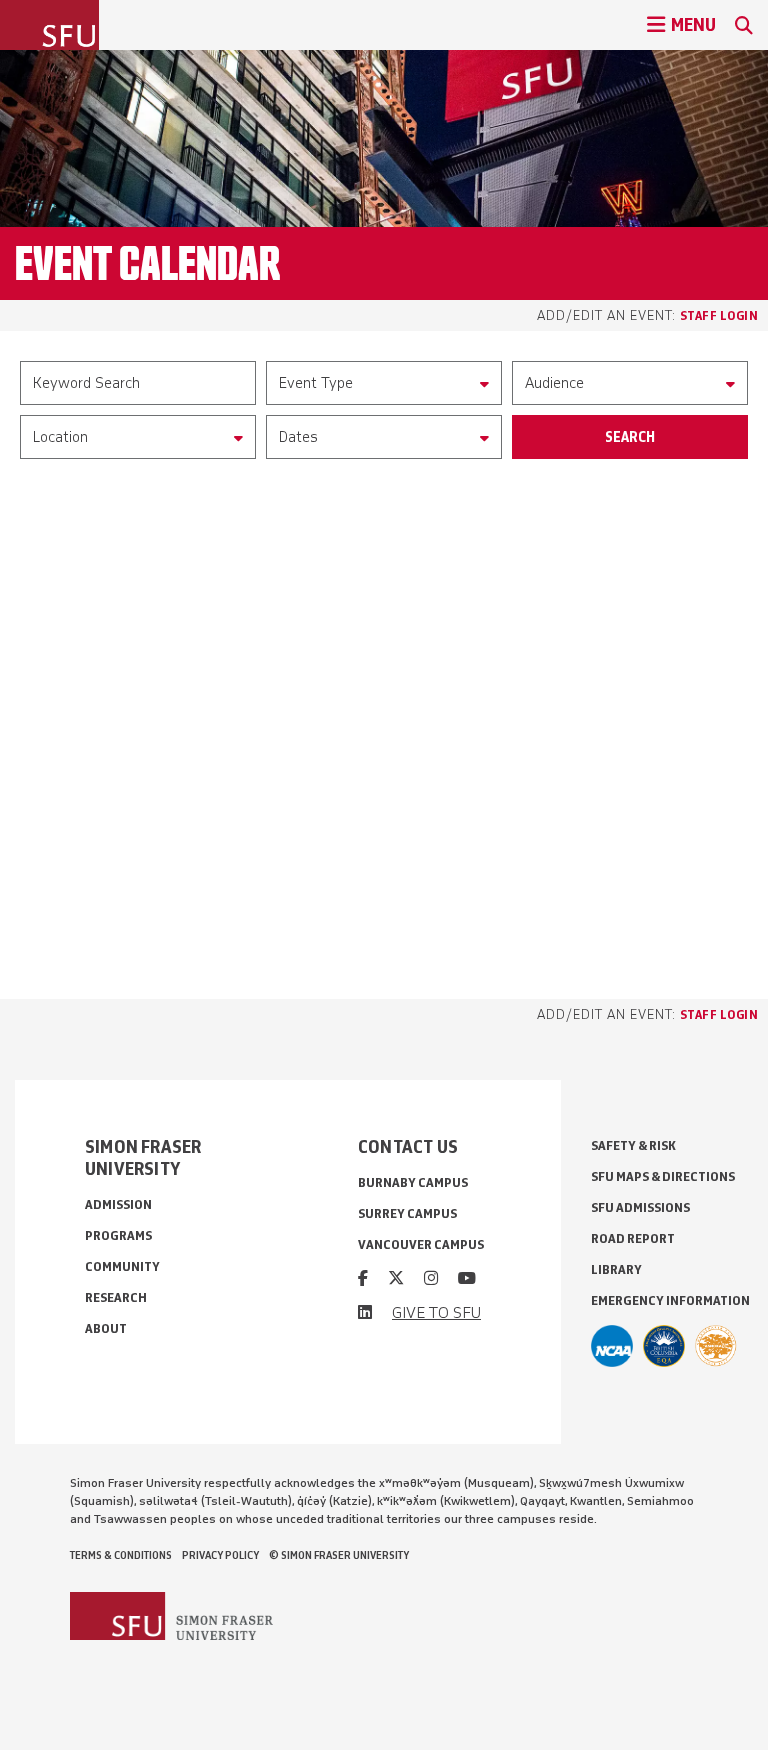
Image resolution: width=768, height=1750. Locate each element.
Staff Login (719, 315)
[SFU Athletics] (612, 1346)
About (106, 1328)
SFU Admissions (640, 1207)
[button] (384, 383)
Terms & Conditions (121, 1555)
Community (122, 1266)
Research (116, 1297)
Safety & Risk (633, 1145)
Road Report (633, 1238)
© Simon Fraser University (339, 1555)
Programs (118, 1235)
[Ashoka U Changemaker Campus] (716, 1346)
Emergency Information (670, 1300)
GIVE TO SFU (436, 1312)
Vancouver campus (421, 1244)
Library (616, 1269)
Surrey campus (407, 1213)
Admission (118, 1204)
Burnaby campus (413, 1182)
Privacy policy (220, 1555)
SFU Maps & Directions (663, 1176)
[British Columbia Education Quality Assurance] (664, 1346)
